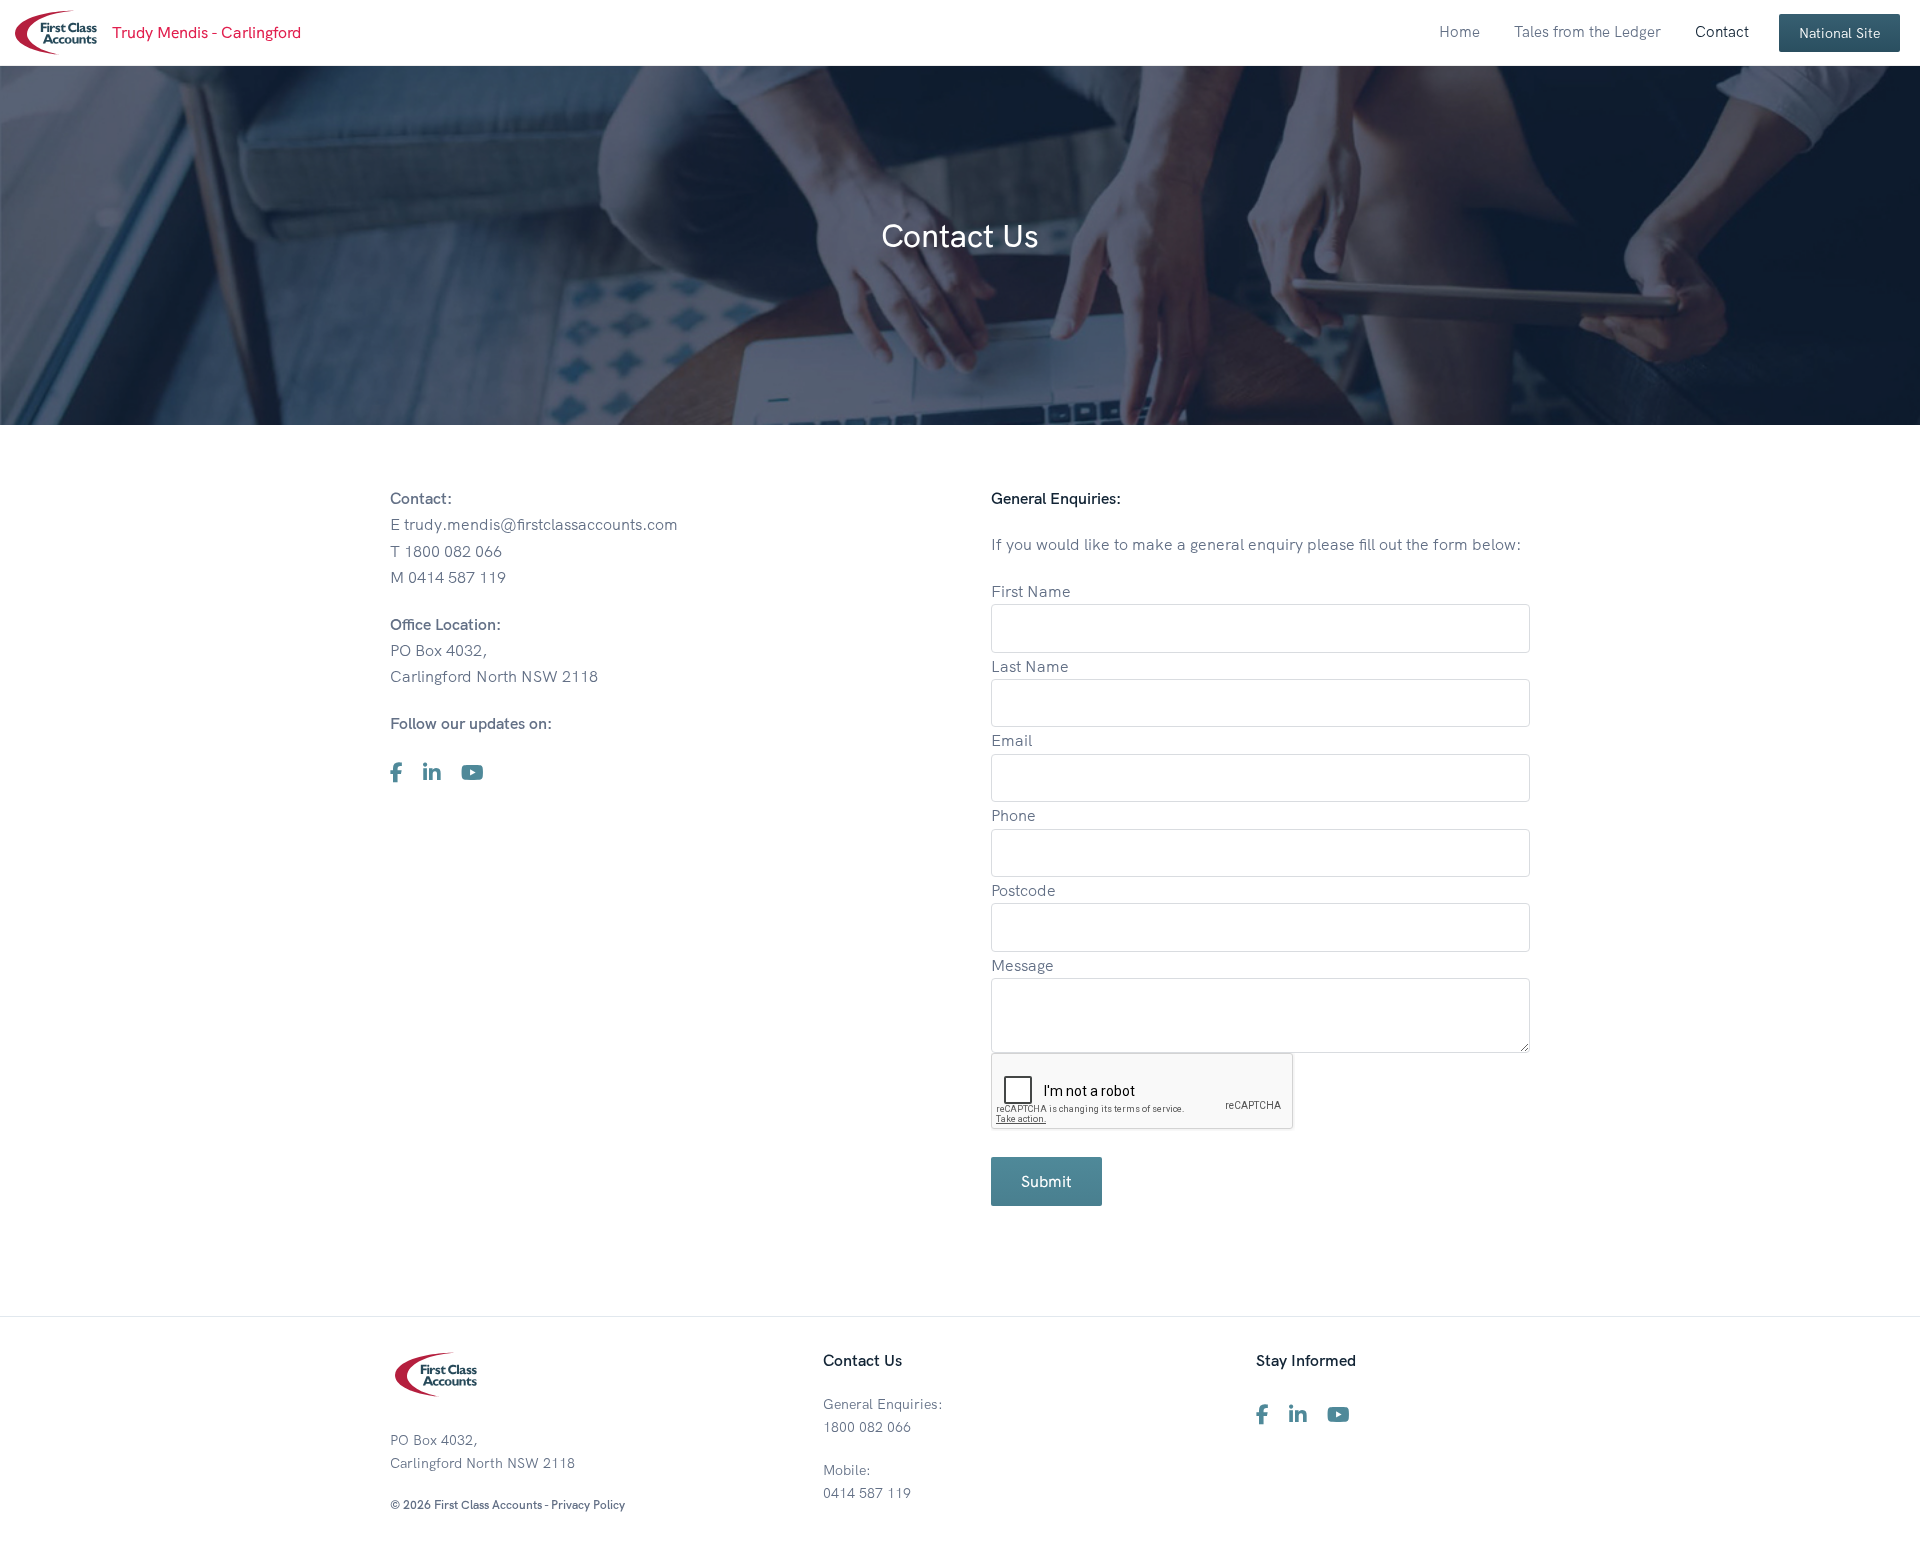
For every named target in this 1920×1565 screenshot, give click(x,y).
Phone (1013, 815)
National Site (1839, 33)
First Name (1031, 591)
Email (1011, 740)
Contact (1722, 31)
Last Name (1030, 666)
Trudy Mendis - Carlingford (206, 32)
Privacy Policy (588, 1504)
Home (1459, 31)
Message (1022, 965)
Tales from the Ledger (1587, 31)
